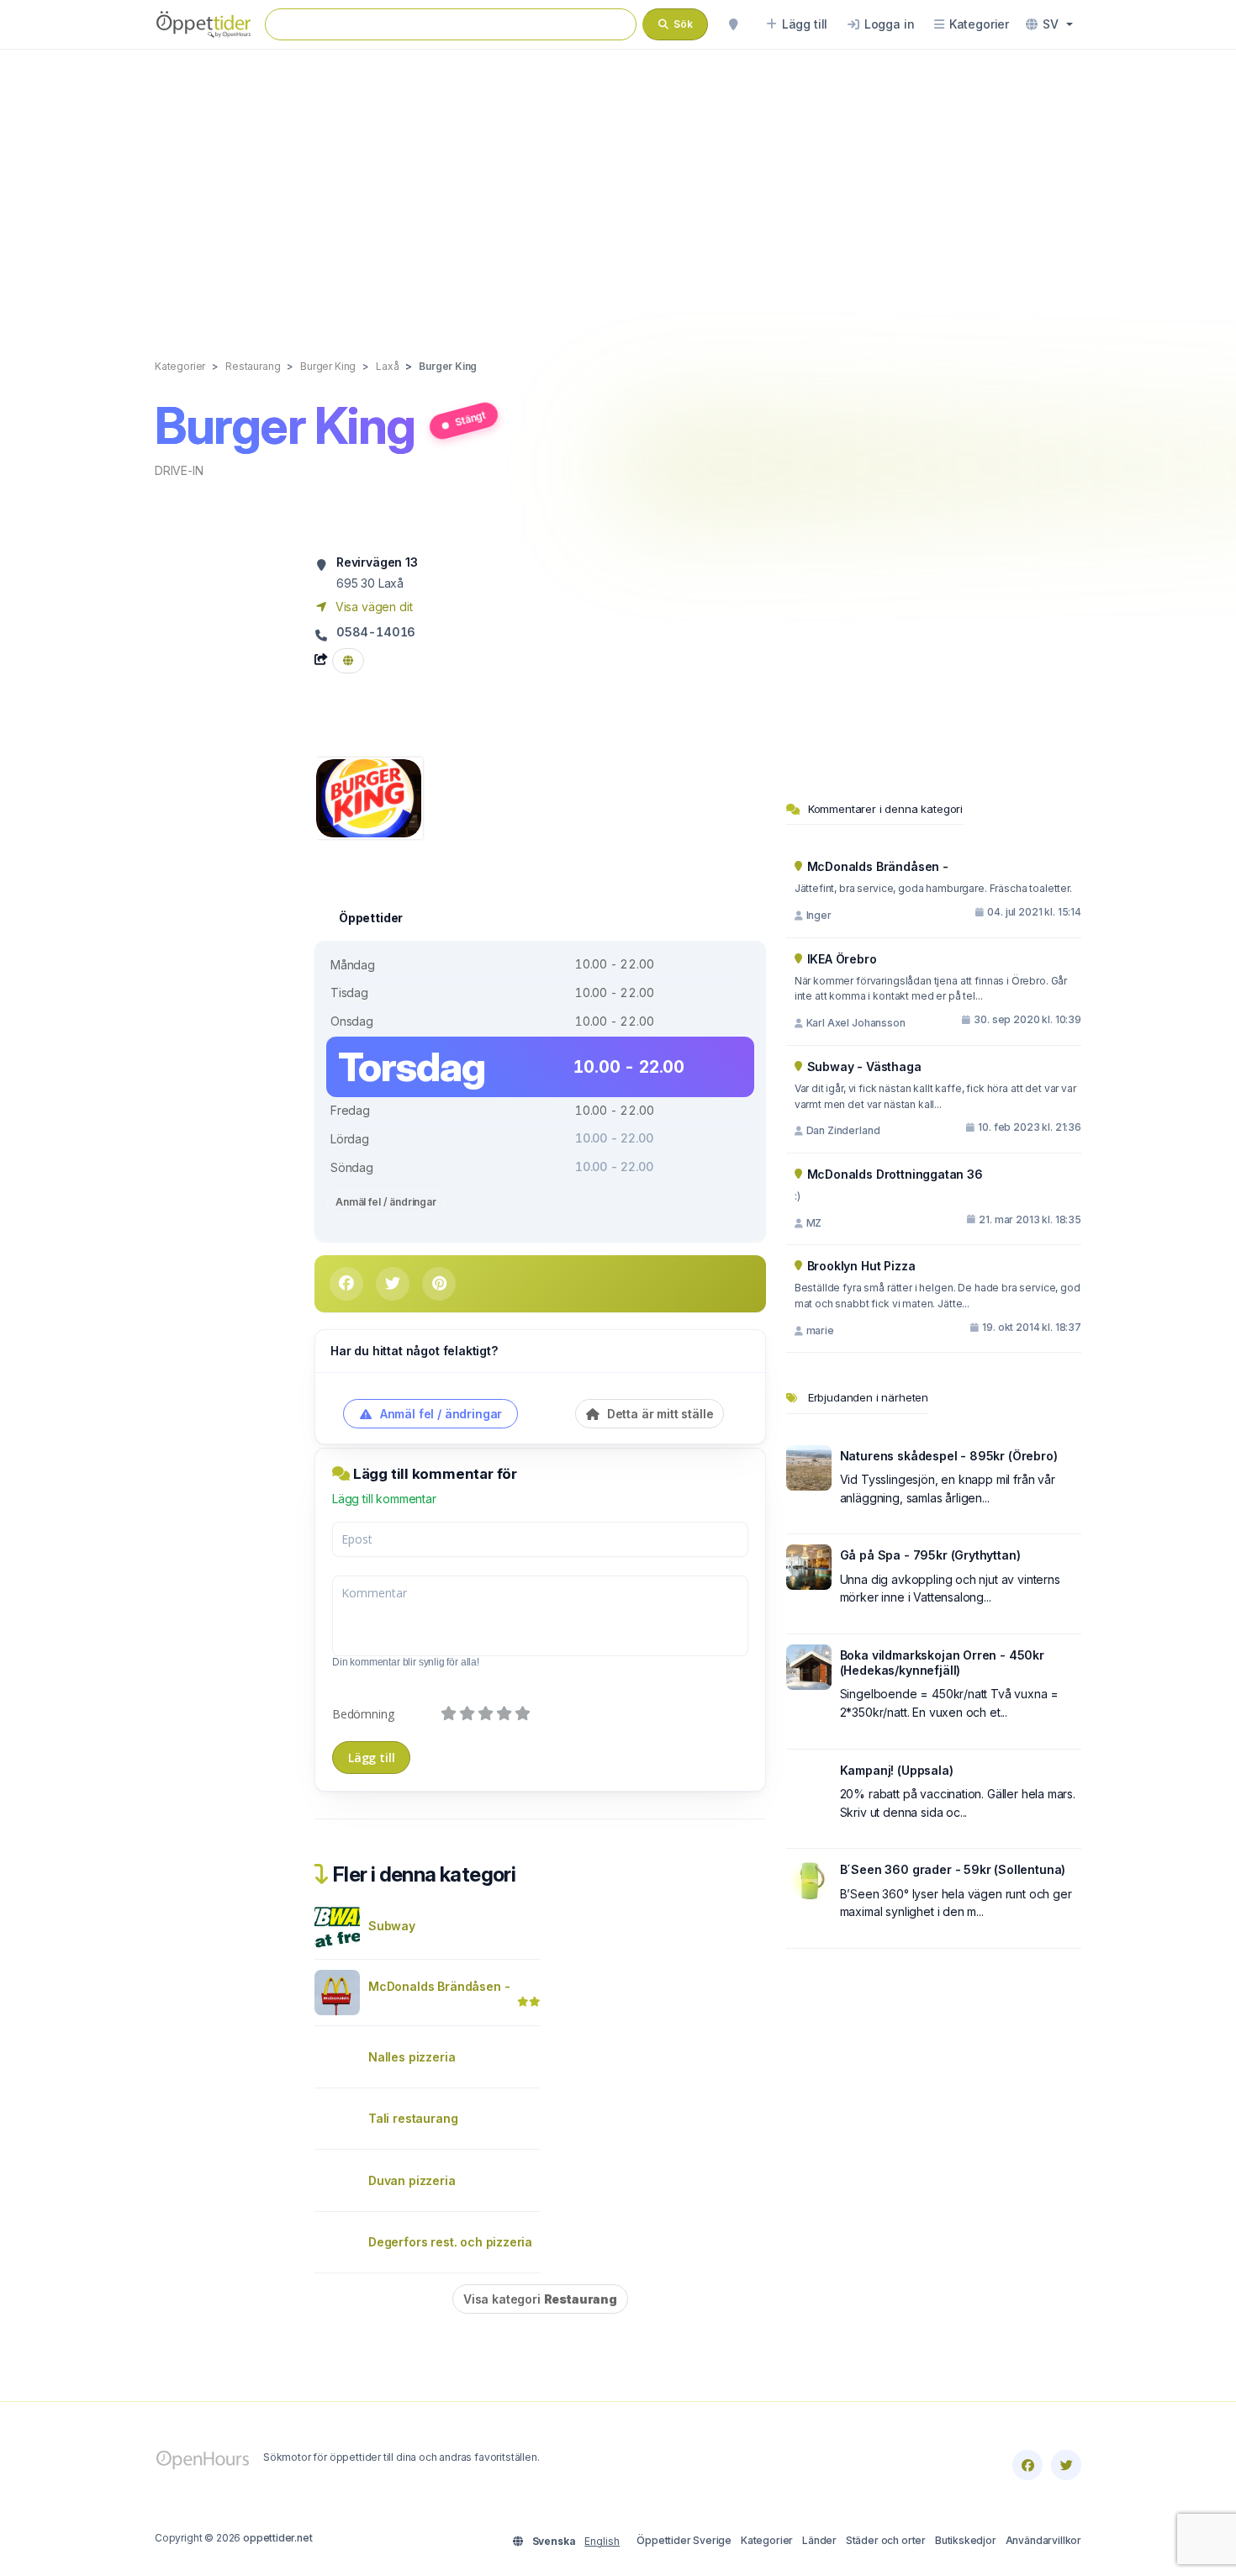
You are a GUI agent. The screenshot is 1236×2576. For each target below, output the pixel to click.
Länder (819, 2540)
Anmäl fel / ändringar (386, 1202)
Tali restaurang (413, 2118)
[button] (1049, 24)
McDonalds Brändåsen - (439, 1986)
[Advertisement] (618, 187)
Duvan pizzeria (412, 2180)
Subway (392, 1926)
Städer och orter (886, 2540)
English (602, 2541)
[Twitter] (1066, 2465)
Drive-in (179, 470)
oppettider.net (278, 2538)
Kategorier (767, 2540)
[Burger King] (369, 797)
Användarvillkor (1043, 2540)
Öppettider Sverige (684, 2540)
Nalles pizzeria (412, 2057)
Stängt (470, 418)
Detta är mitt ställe (658, 1414)
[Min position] (733, 24)
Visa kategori (540, 2299)
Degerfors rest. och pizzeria (450, 2242)
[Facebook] (1027, 2465)
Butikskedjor (966, 2540)
